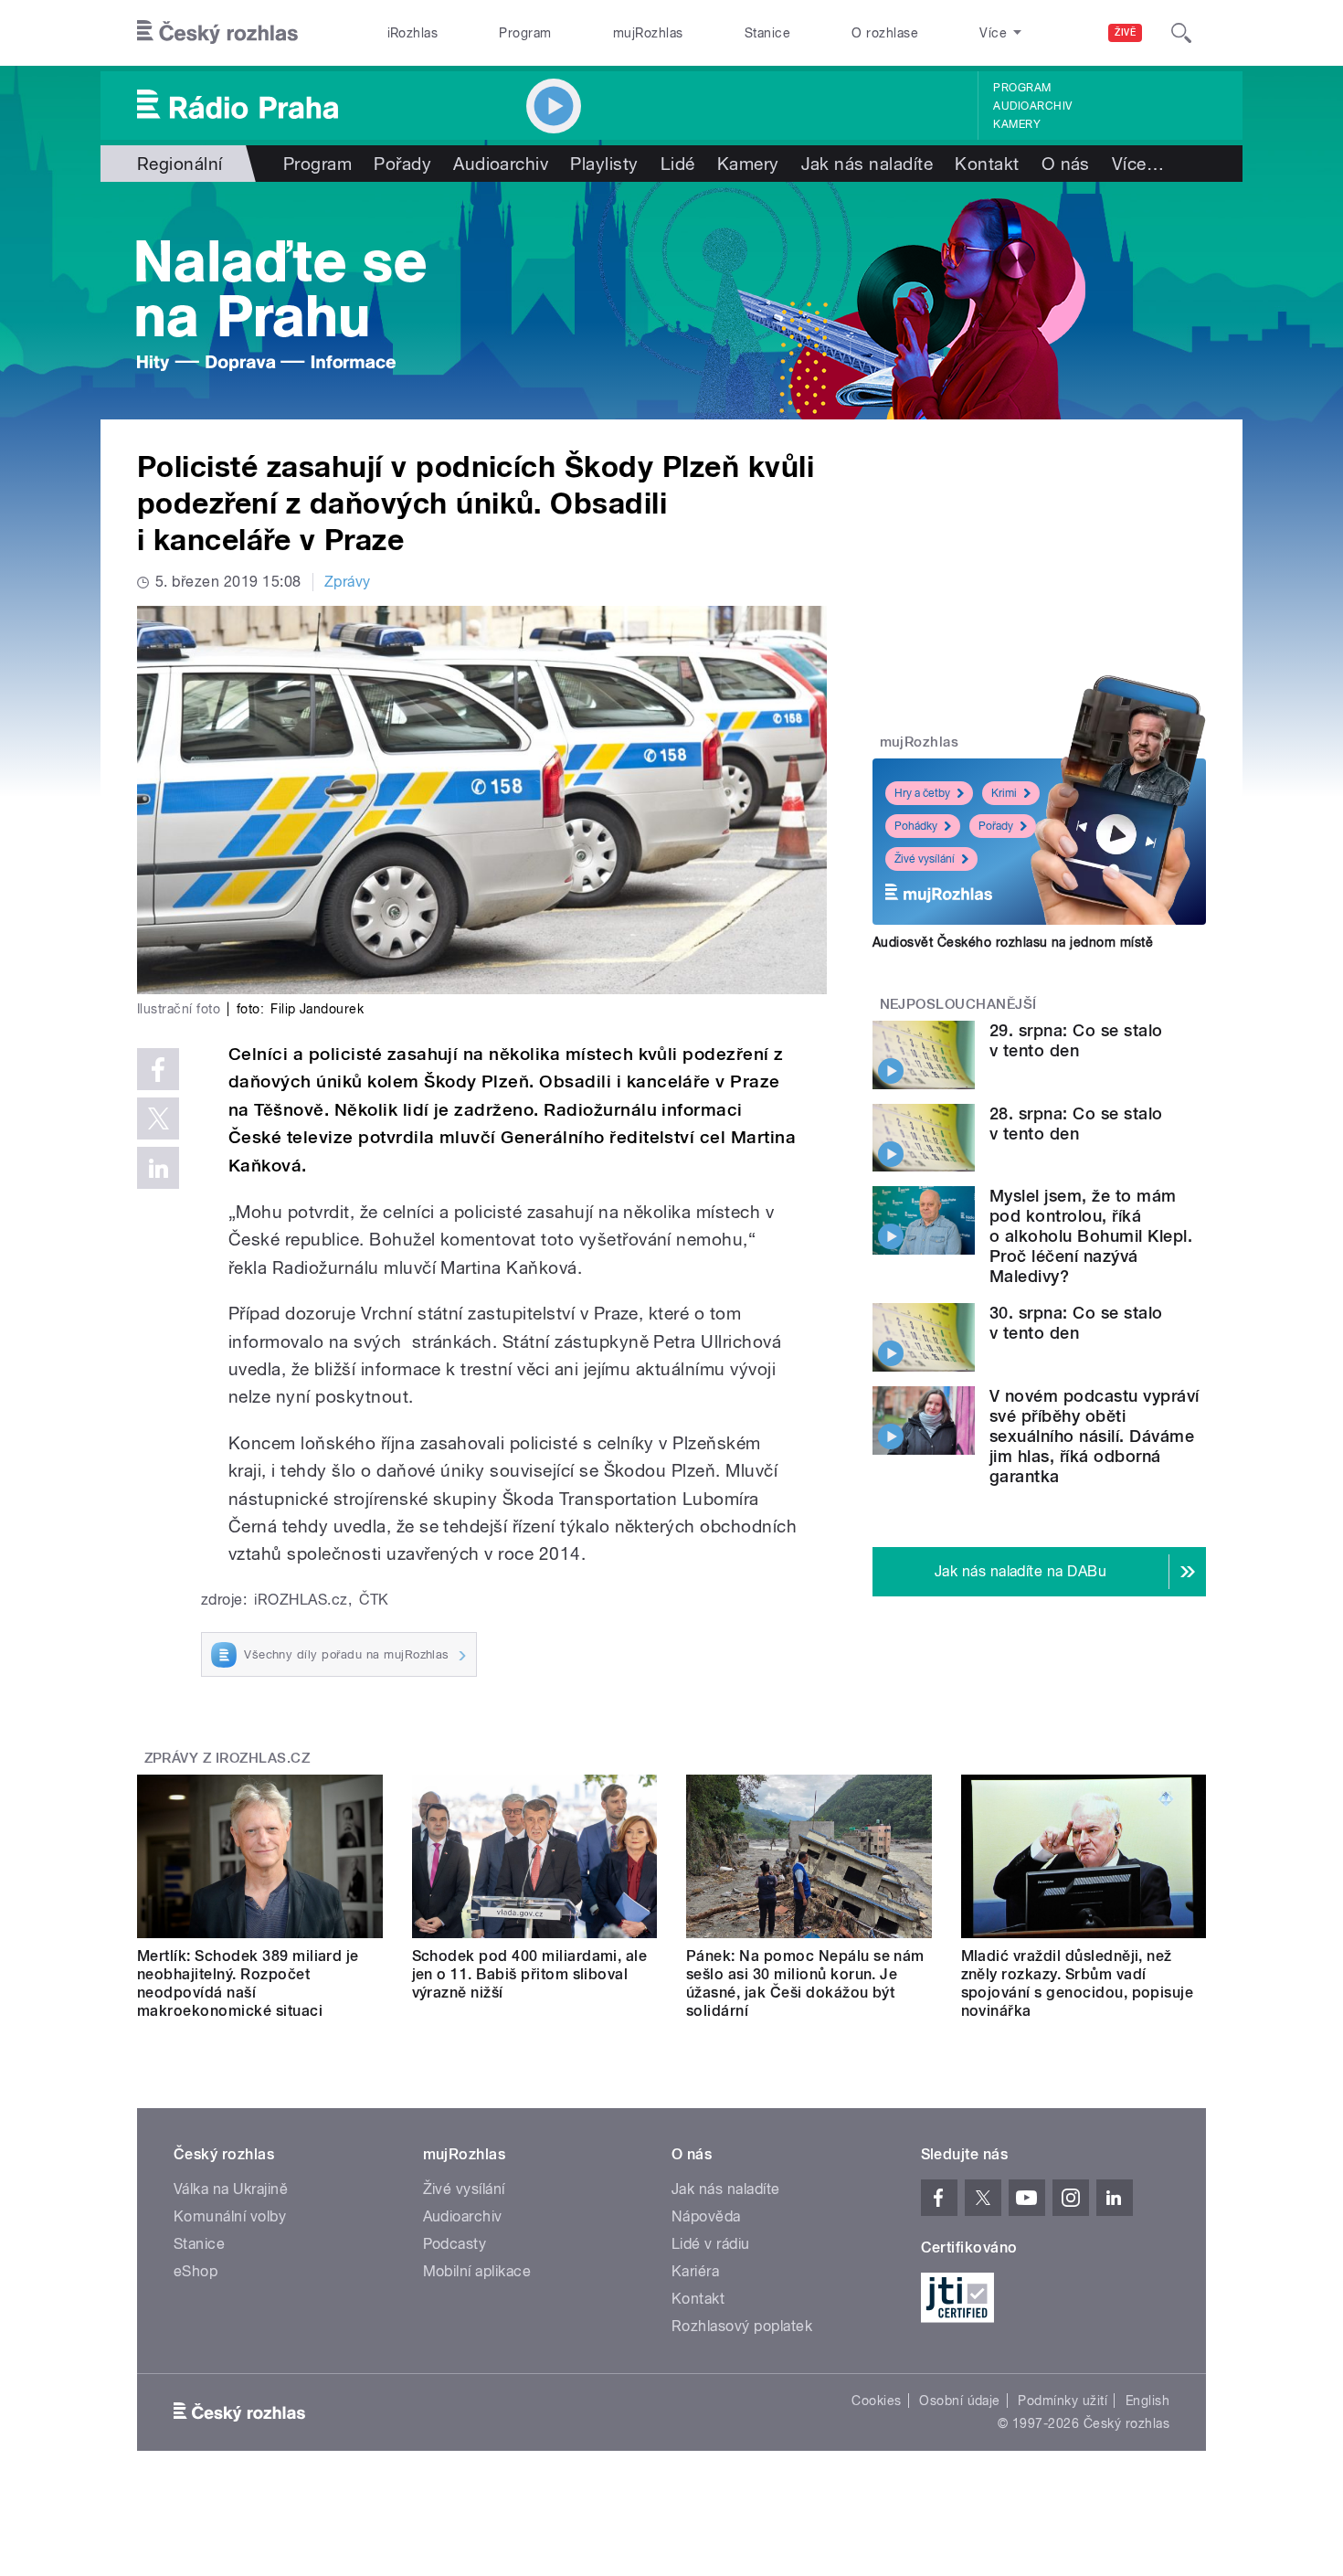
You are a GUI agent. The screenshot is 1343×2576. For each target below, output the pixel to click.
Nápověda (706, 2216)
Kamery (1017, 124)
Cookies (876, 2401)
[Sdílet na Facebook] (158, 1069)
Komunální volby (230, 2216)
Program (525, 33)
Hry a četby (922, 793)
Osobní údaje (960, 2401)
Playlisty (604, 164)
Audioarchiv (1032, 106)
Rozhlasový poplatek (742, 2326)
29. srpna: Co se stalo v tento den (1076, 1040)
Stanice (767, 33)
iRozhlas (413, 33)
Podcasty (455, 2244)
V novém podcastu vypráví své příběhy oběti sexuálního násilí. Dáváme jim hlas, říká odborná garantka (1094, 1436)
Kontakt (987, 164)
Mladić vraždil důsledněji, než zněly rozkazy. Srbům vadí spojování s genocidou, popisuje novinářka (1078, 1983)
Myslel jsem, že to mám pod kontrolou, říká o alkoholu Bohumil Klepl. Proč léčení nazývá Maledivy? (1091, 1236)
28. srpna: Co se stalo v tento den (1076, 1124)
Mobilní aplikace (477, 2271)
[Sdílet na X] (158, 1118)
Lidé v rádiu (711, 2244)
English (1147, 2401)
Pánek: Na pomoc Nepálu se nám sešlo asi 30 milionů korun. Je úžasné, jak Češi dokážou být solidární (805, 1983)
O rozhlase (885, 33)
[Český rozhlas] (217, 33)
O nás (1066, 164)
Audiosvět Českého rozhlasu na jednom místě (1013, 942)
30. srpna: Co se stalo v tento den (1076, 1323)
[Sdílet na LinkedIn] (158, 1168)
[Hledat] (1181, 33)
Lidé (678, 164)
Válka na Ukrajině (231, 2189)
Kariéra (695, 2271)
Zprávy (348, 582)
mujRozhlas (648, 33)
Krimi (1004, 793)
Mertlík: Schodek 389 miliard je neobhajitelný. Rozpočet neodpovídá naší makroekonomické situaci (248, 1983)
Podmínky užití (1063, 2401)
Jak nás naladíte (867, 164)
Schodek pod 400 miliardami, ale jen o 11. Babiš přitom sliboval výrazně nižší (530, 1974)
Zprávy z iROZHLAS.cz (227, 1758)
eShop (196, 2271)
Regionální (180, 164)
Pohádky (916, 826)
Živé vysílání (925, 859)
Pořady (402, 164)
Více (1138, 164)
